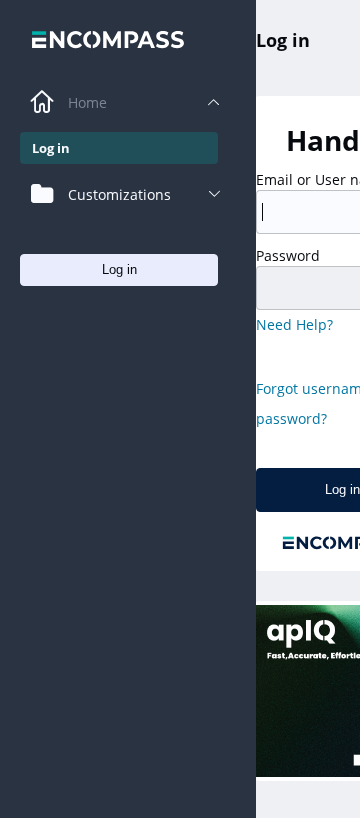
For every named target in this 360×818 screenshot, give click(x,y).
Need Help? (294, 324)
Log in (283, 40)
